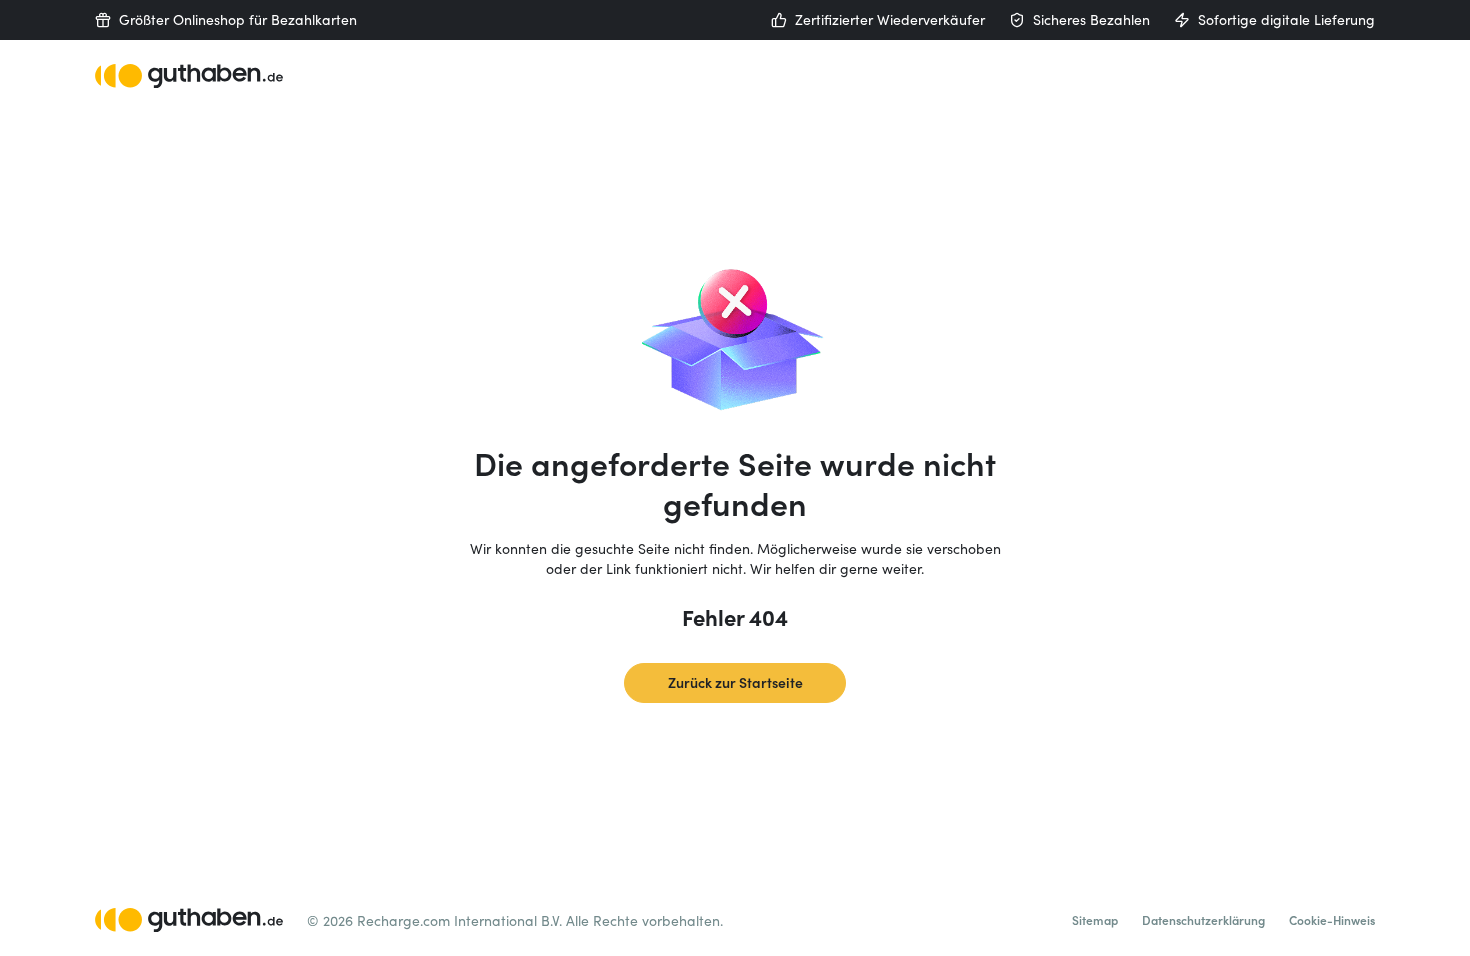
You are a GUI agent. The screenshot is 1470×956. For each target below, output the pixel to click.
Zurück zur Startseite (735, 682)
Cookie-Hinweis (1332, 920)
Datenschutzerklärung (1203, 920)
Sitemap (1095, 920)
